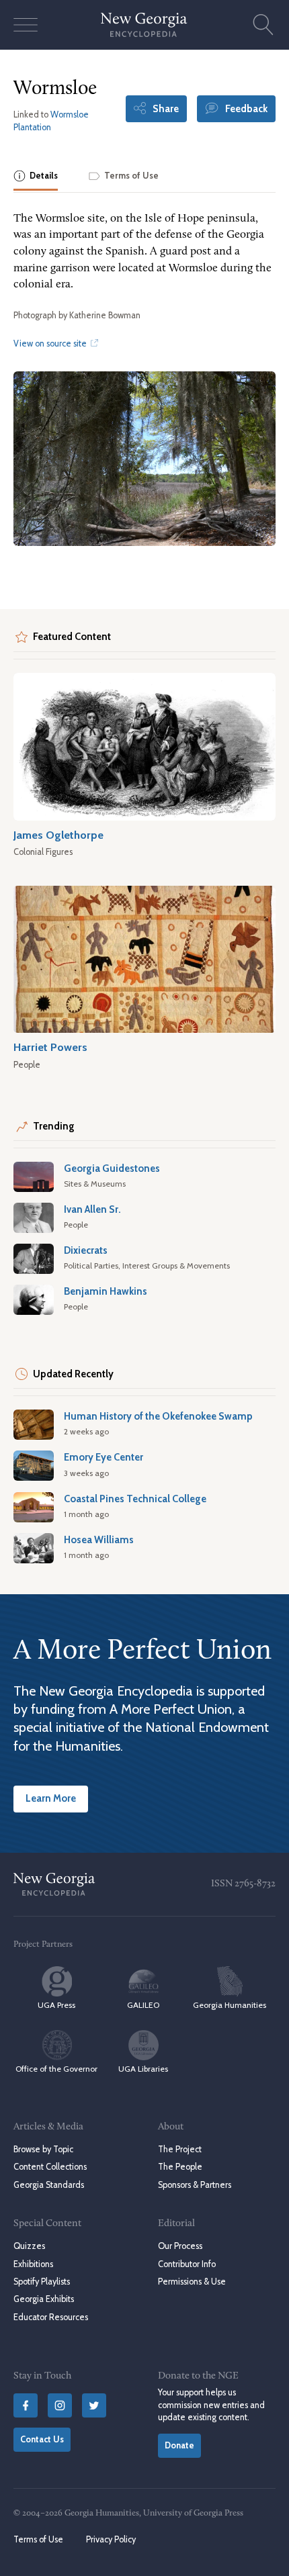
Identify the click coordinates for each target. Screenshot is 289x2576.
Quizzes (29, 2246)
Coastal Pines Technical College (135, 1499)
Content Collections (50, 2167)
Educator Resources (51, 2317)
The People (180, 2167)
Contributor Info (187, 2264)
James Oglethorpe (58, 835)
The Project (180, 2149)
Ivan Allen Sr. (92, 1209)
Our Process (180, 2246)
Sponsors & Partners (195, 2185)
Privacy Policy (111, 2539)
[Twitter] (94, 2405)
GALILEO (143, 2005)
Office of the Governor (56, 2069)
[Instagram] (60, 2405)
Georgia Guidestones (112, 1168)
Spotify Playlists (42, 2282)
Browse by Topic (43, 2149)
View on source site (51, 343)
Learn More (51, 1798)
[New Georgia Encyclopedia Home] (144, 25)
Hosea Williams (99, 1540)
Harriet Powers (50, 1047)
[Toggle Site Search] (263, 25)
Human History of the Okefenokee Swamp (158, 1416)
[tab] (36, 177)
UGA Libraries (143, 2069)
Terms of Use (38, 2539)
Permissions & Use (192, 2282)
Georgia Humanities (230, 2005)
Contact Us (42, 2439)
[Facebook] (26, 2405)
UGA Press (56, 2005)
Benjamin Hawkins (106, 1291)
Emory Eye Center (104, 1457)
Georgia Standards (49, 2185)
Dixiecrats (86, 1250)
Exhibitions (33, 2264)
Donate (179, 2445)
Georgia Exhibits (44, 2299)
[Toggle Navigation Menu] (26, 25)
